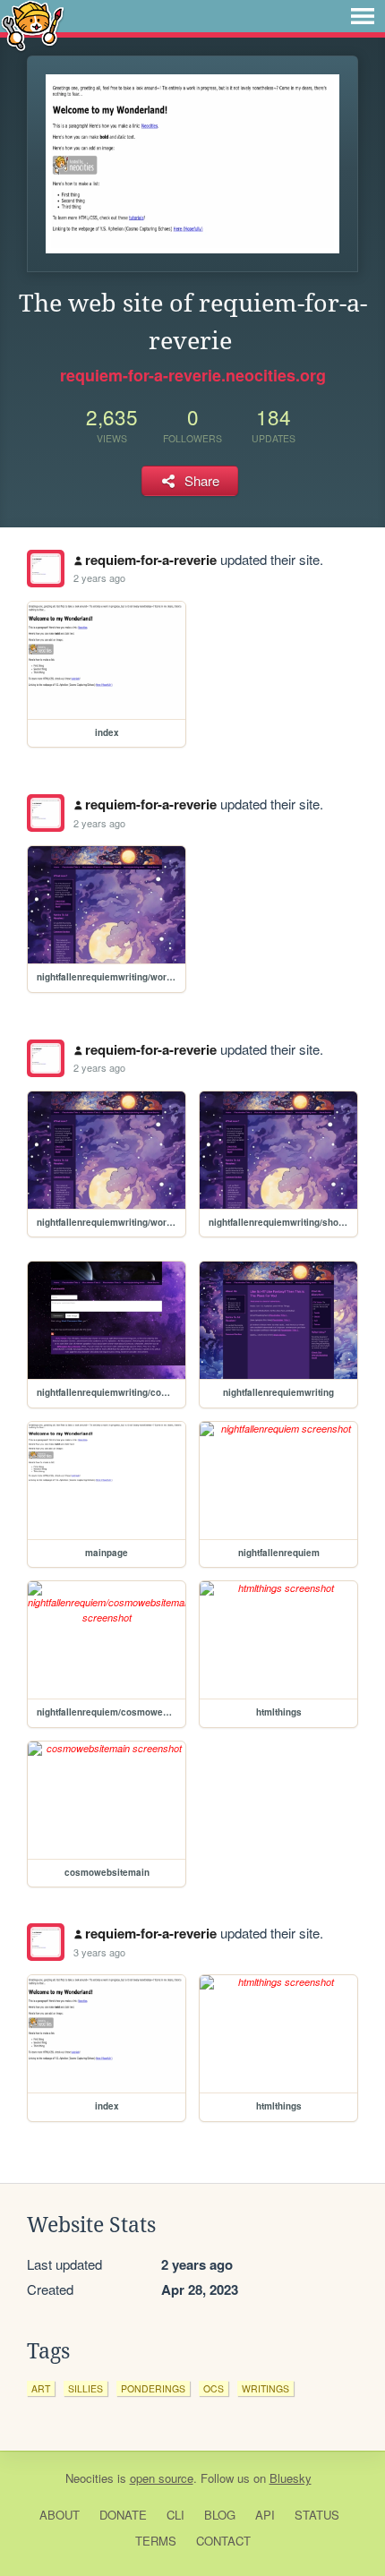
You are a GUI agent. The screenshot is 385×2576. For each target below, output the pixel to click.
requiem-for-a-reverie (151, 560)
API (265, 2515)
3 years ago (99, 1952)
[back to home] (33, 25)
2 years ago (99, 578)
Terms (156, 2541)
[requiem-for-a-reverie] (46, 569)
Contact (223, 2541)
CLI (175, 2515)
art (41, 2388)
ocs (214, 2388)
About (60, 2515)
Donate (123, 2515)
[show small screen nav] (363, 16)
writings (265, 2388)
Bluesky (291, 2478)
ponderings (153, 2388)
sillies (86, 2388)
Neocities (90, 2478)
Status (317, 2515)
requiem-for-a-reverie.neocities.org (193, 375)
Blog (220, 2515)
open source (162, 2478)
